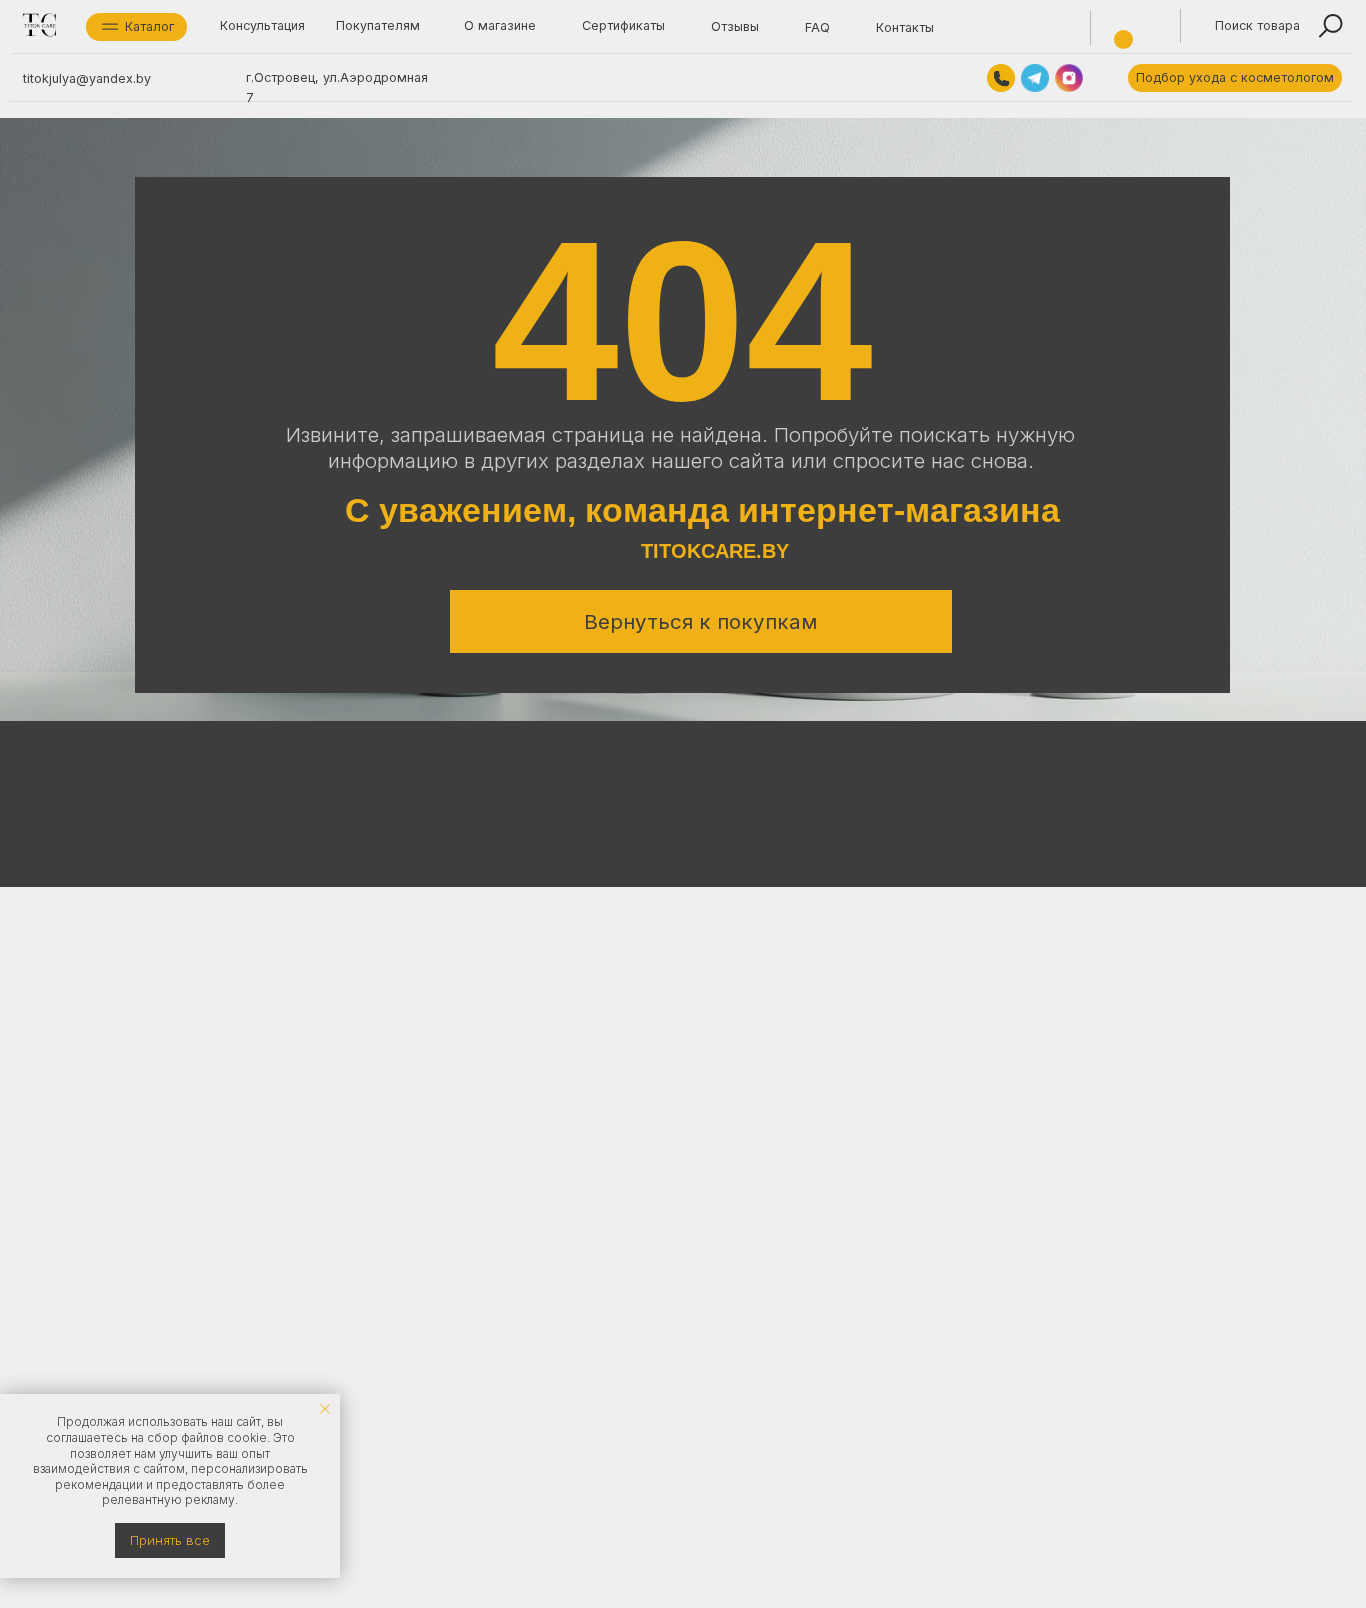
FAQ (817, 27)
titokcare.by (715, 550)
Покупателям (378, 25)
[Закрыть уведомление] (325, 1409)
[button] (1235, 78)
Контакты (905, 27)
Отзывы (735, 26)
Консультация (262, 25)
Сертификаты (623, 25)
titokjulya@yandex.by (87, 78)
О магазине (500, 25)
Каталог (149, 26)
